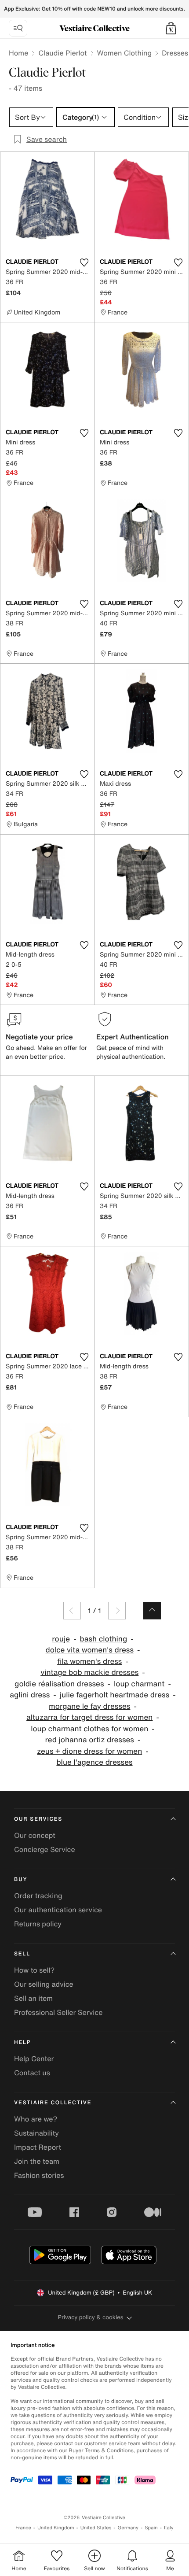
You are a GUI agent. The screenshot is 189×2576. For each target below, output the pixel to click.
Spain (151, 2528)
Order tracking (38, 1896)
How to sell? (34, 1970)
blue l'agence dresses (94, 1762)
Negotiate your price (39, 1037)
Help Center (34, 2059)
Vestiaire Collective (53, 2103)
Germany (128, 2528)
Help (22, 2042)
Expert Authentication (133, 1037)
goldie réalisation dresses (59, 1684)
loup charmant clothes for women (89, 1729)
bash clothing (104, 1639)
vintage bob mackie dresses (89, 1672)
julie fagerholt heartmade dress (115, 1695)
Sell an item (33, 1998)
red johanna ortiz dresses (90, 1740)
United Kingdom (56, 2528)
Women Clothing (125, 53)
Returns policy (38, 1924)
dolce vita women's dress (90, 1650)
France (23, 2528)
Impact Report (38, 2147)
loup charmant (139, 1684)
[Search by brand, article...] (18, 28)
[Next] (117, 1611)
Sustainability (36, 2133)
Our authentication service (58, 1910)
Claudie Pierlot (62, 53)
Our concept (35, 1835)
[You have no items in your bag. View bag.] (171, 28)
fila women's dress (89, 1661)
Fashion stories (39, 2175)
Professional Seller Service (58, 2012)
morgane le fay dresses (89, 1706)
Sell (22, 1954)
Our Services (38, 1819)
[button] (171, 28)
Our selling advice (44, 1984)
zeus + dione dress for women (89, 1751)
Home (18, 53)
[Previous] (72, 1611)
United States (96, 2528)
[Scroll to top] (152, 1611)
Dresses (175, 53)
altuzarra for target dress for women (89, 1717)
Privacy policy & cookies (91, 2317)
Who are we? (36, 2119)
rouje (61, 1639)
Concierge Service (45, 1849)
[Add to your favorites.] (84, 262)
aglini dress (30, 1695)
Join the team (37, 2161)
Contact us (32, 2073)
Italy (169, 2528)
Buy (21, 1879)
